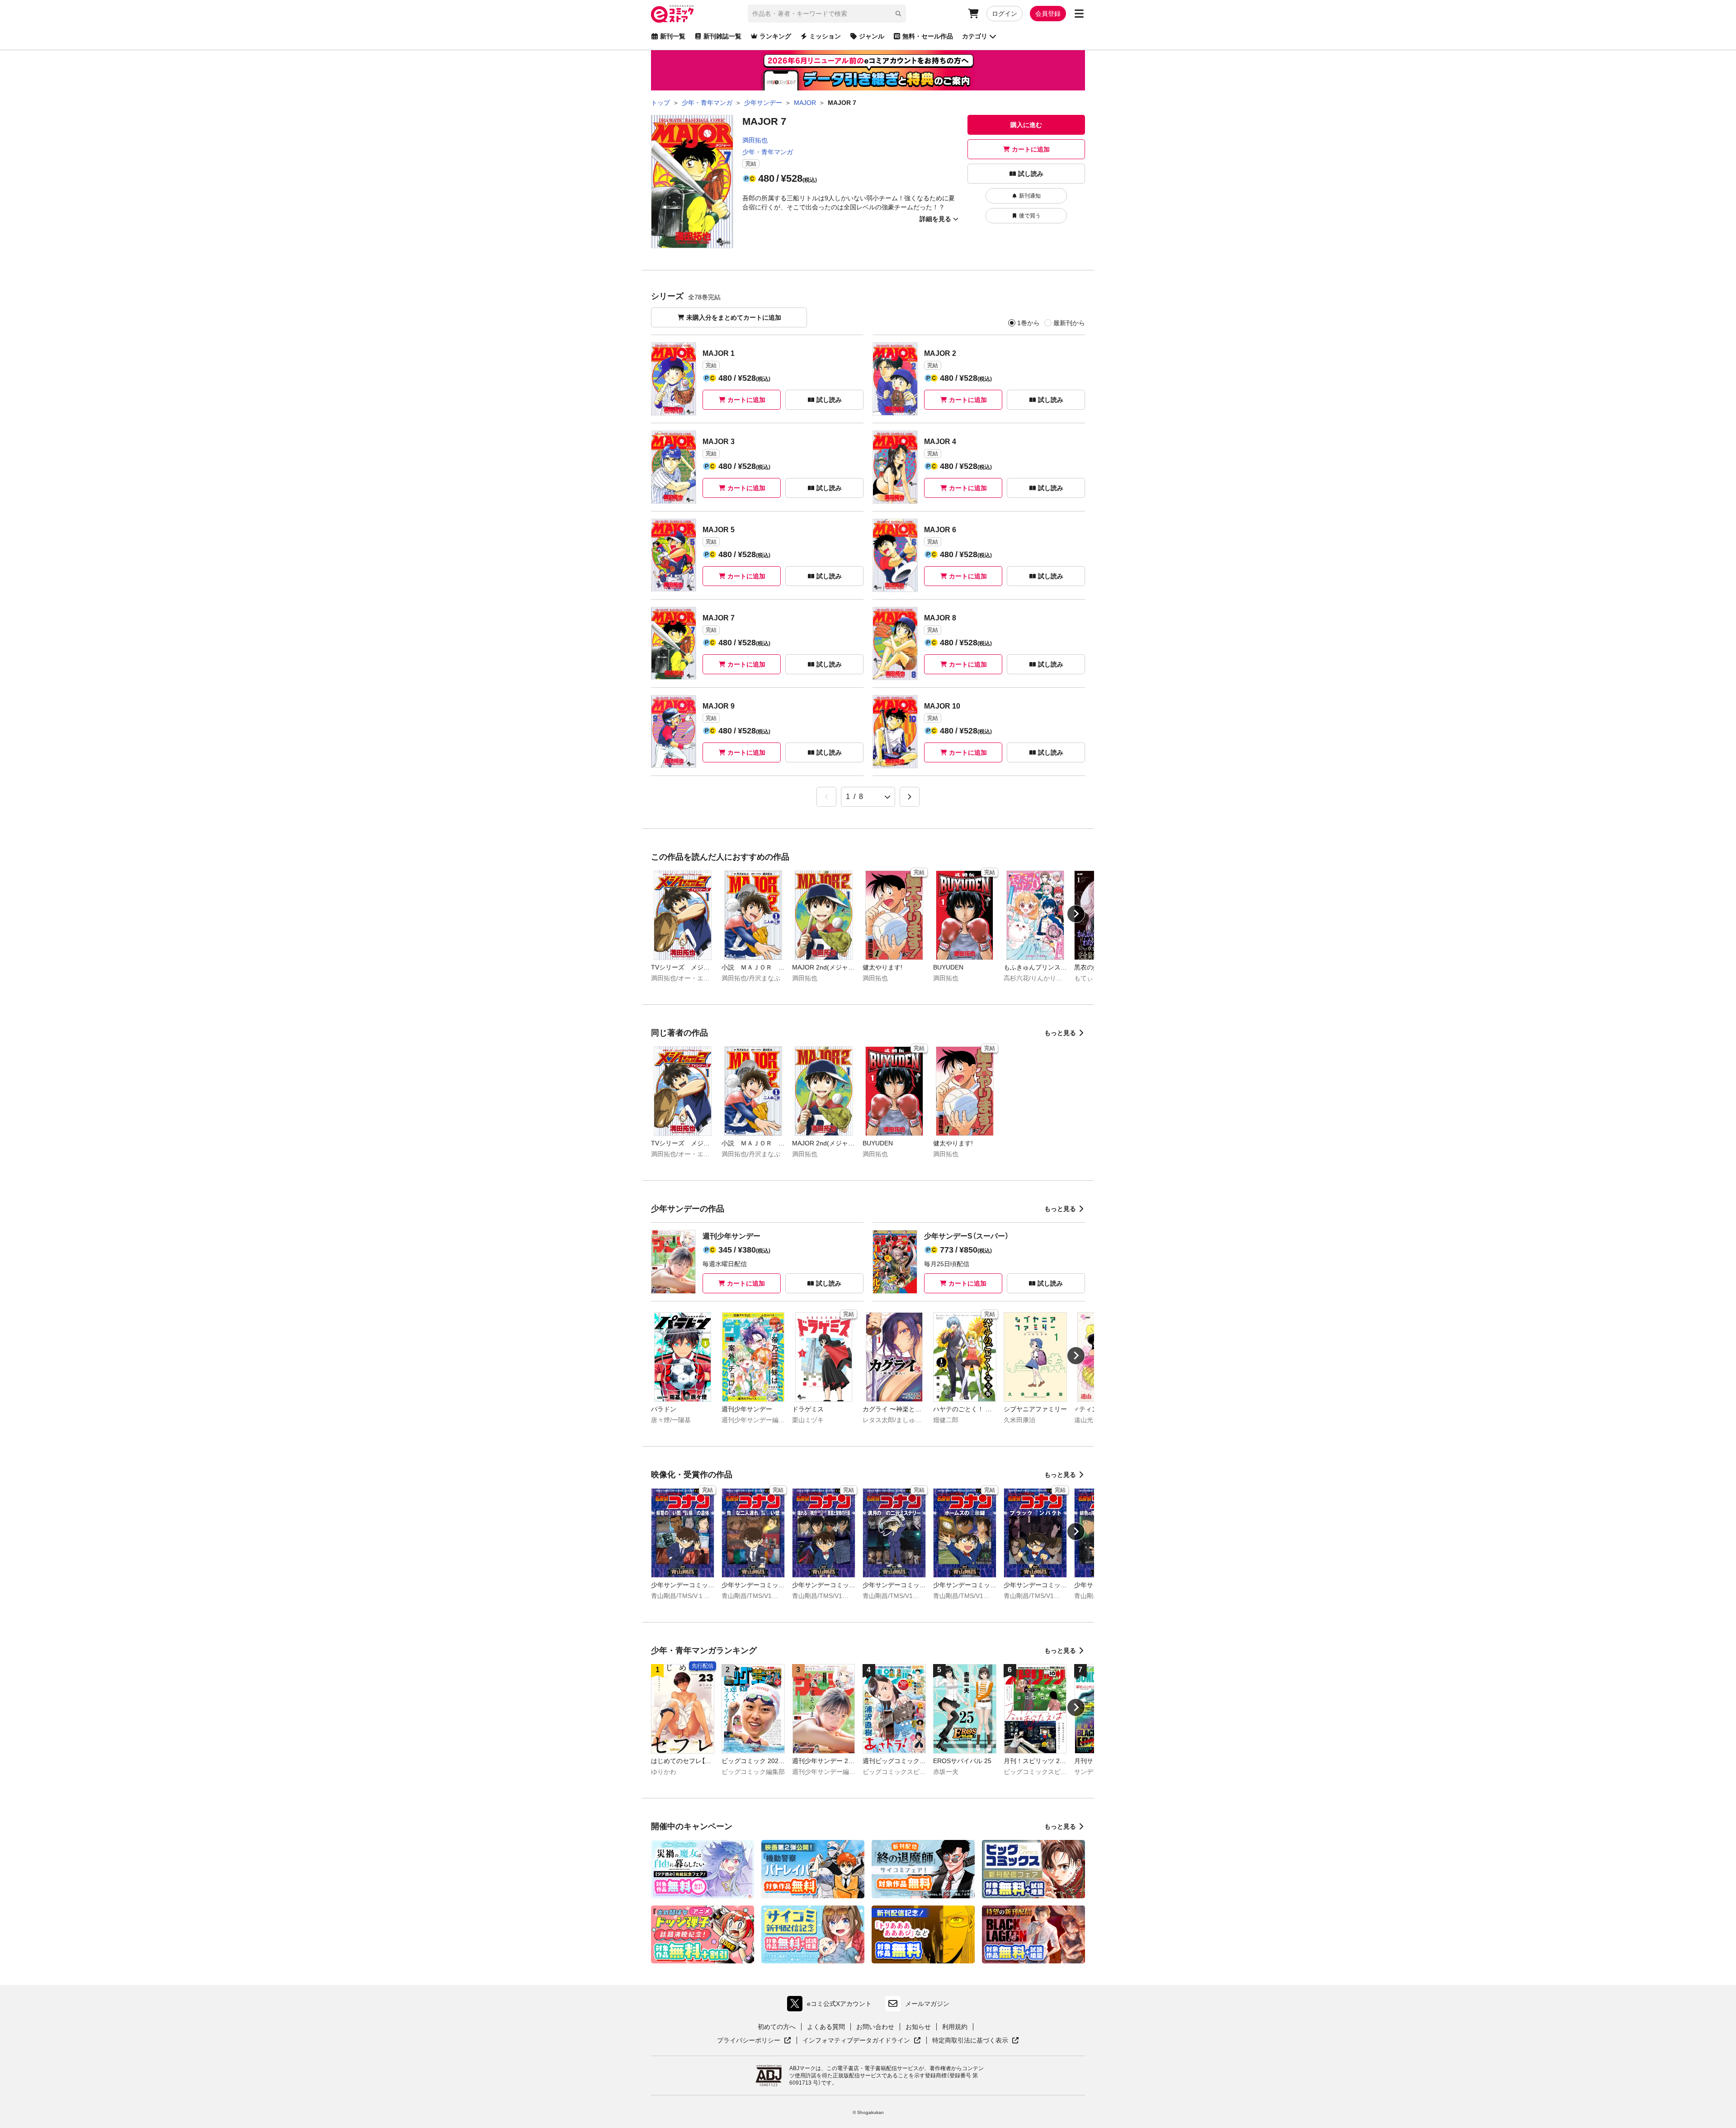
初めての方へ (777, 2027)
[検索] (898, 14)
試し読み (1031, 174)
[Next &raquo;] (910, 797)
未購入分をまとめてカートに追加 (734, 317)
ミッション (825, 36)
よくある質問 (826, 2027)
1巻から (1028, 323)
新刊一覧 (673, 36)
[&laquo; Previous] (826, 797)
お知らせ (918, 2027)
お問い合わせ (875, 2027)
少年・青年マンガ (768, 152)
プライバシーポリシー (754, 2041)
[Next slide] (1076, 914)
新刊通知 (1030, 196)
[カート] (973, 14)
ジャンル (872, 36)
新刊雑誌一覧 (722, 36)
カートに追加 (1031, 149)
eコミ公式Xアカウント (832, 2006)
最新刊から (1069, 323)
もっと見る (1060, 1033)
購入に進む (1026, 125)
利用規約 (955, 2027)
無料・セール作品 (928, 36)
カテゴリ (975, 36)
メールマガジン (927, 2004)
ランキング (775, 36)
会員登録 (1048, 14)
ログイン (1005, 14)
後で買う (1030, 216)
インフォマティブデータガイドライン (856, 2041)
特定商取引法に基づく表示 (976, 2041)
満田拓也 (755, 140)
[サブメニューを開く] (1079, 14)
